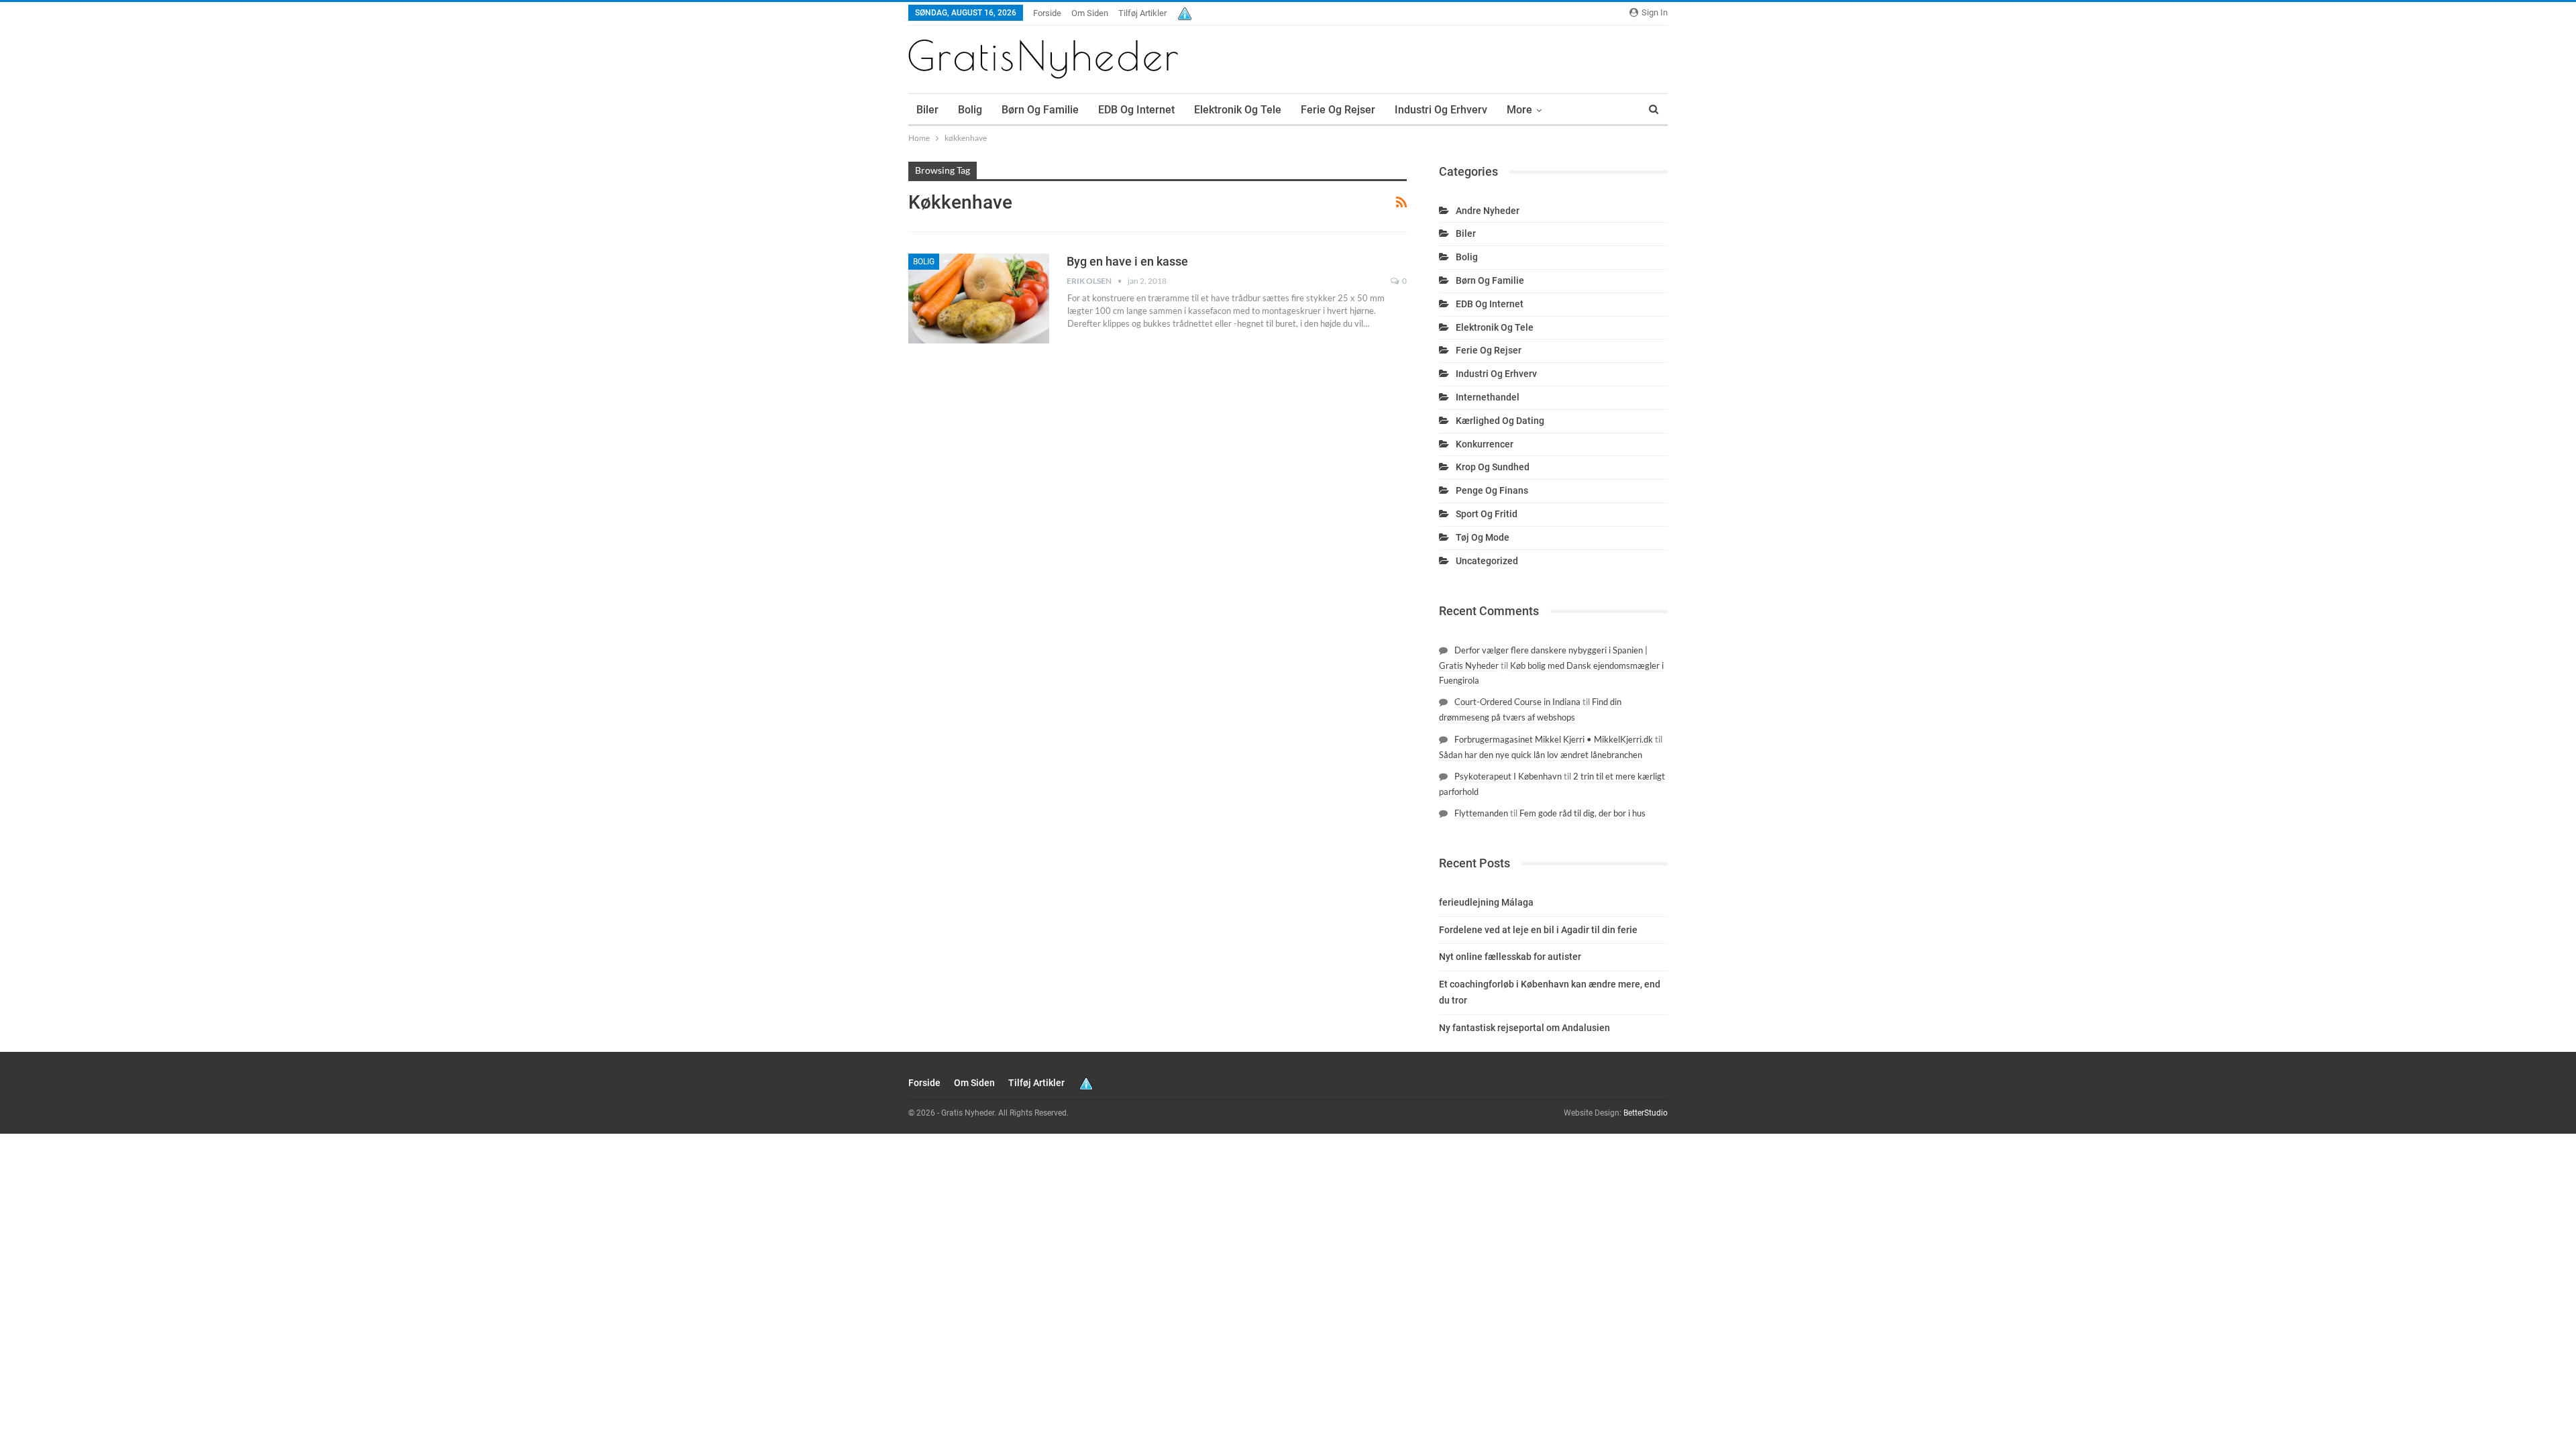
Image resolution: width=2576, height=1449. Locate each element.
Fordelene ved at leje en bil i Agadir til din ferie (1538, 930)
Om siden (1090, 13)
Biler (927, 110)
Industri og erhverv (1441, 110)
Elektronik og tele (1238, 110)
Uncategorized (1487, 561)
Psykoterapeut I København (1508, 776)
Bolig (970, 110)
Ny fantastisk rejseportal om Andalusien (1524, 1028)
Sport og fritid (1487, 514)
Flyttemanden (1481, 813)
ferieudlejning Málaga (1486, 902)
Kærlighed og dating (1500, 421)
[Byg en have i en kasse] (979, 299)
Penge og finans (1492, 490)
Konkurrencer (1485, 444)
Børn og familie (1040, 110)
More (1519, 110)
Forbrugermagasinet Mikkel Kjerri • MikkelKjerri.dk (1554, 739)
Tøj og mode (1483, 537)
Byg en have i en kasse (1127, 261)
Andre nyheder (1488, 211)
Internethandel (1488, 397)
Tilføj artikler (1142, 13)
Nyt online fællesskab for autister (1510, 957)
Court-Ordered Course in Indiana (1517, 702)
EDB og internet (1136, 110)
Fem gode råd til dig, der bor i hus (1582, 813)
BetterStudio (1646, 1113)
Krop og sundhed (1493, 467)
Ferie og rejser (1338, 110)
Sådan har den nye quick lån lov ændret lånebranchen (1541, 755)
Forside (1047, 13)
